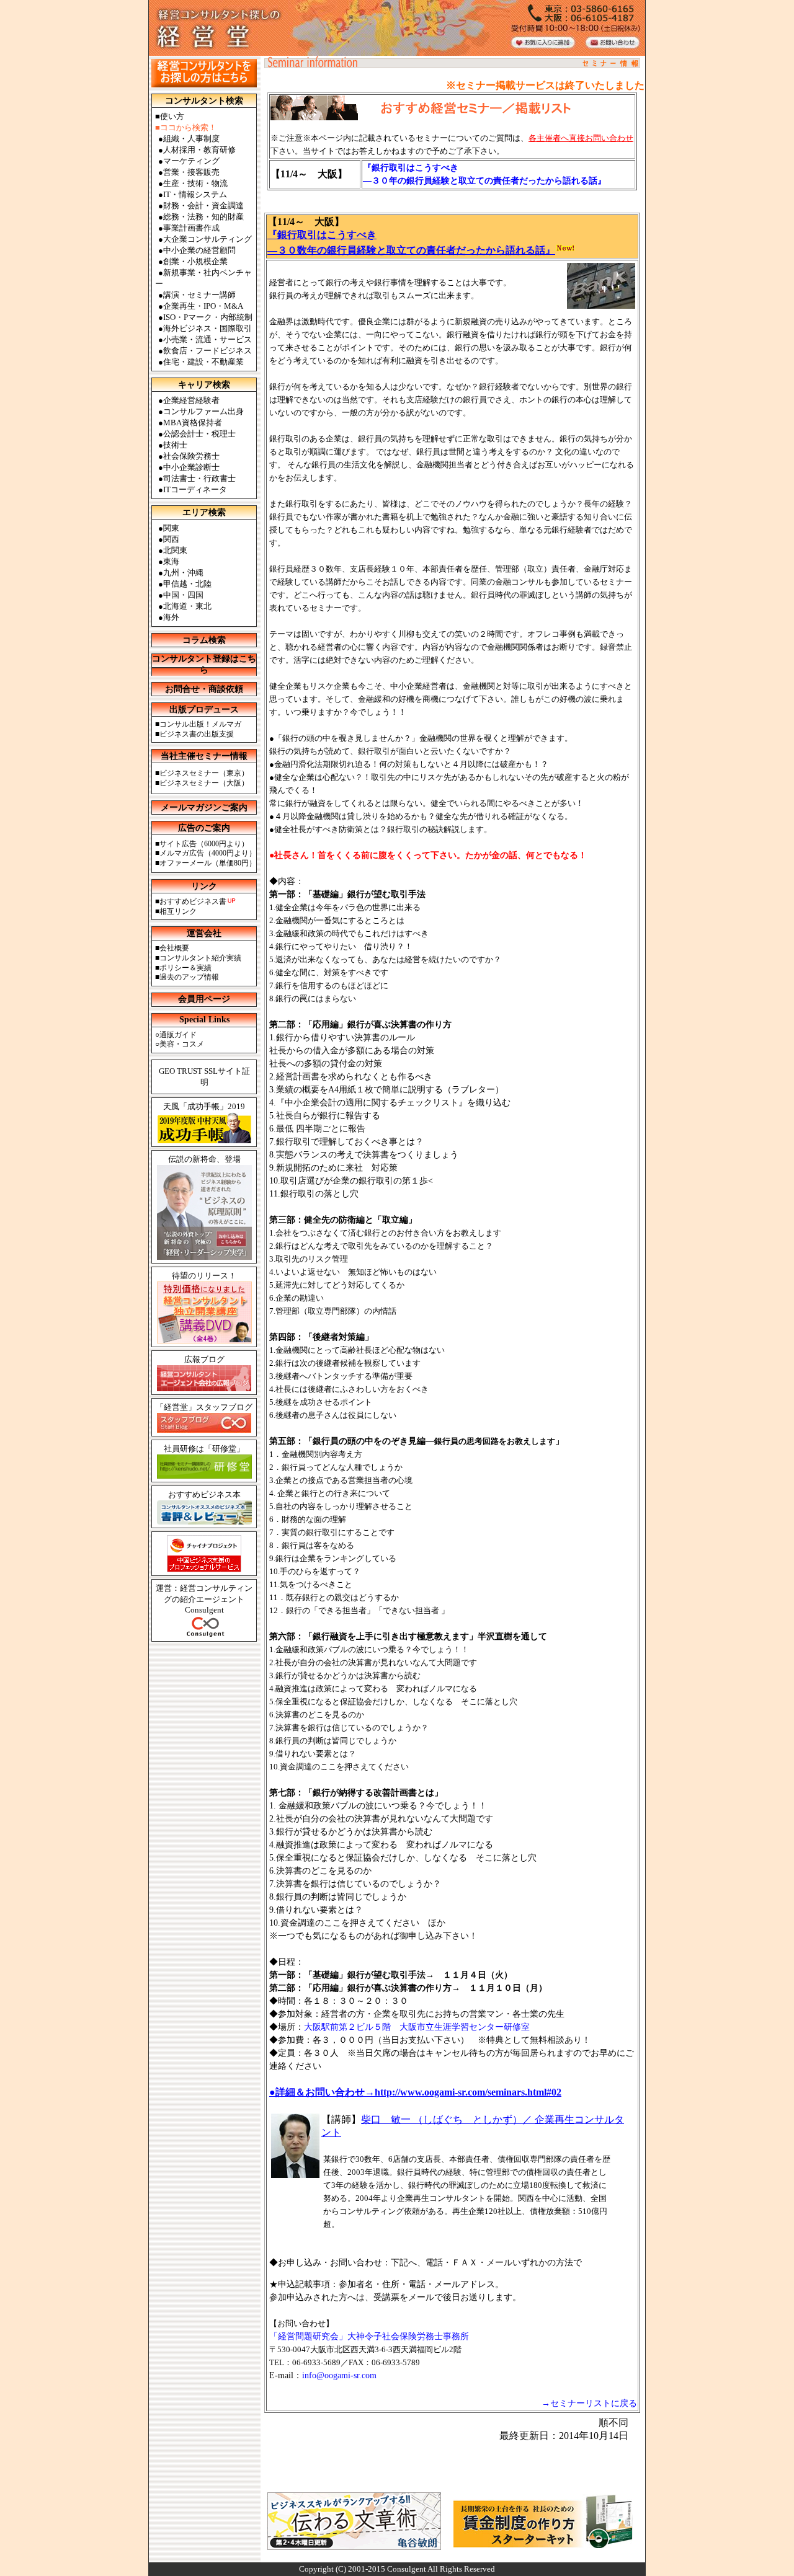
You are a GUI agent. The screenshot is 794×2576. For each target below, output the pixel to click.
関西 (171, 539)
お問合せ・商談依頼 (204, 689)
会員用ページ (204, 999)
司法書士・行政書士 (199, 478)
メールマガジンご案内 (204, 808)
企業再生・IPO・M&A (203, 306)
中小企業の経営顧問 (199, 250)
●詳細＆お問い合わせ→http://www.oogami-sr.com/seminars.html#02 (415, 2092)
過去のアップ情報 (189, 977)
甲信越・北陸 (187, 584)
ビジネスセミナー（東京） (204, 773)
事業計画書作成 (191, 228)
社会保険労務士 (191, 456)
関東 (171, 528)
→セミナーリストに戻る (589, 2403)
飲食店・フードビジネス (207, 351)
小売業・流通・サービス (207, 339)
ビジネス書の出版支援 (197, 734)
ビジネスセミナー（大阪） (204, 783)
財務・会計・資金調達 (203, 206)
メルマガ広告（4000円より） (208, 853)
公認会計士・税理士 (199, 434)
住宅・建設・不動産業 (203, 362)
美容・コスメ (182, 1044)
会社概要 (174, 948)
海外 (171, 617)
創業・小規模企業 (195, 261)
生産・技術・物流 (195, 183)
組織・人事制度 (191, 139)
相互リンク (178, 911)
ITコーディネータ (195, 489)
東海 (171, 561)
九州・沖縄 (183, 573)
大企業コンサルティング (207, 239)
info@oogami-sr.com (339, 2375)
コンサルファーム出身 (203, 411)
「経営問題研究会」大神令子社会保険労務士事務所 (369, 2336)
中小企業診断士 (191, 467)
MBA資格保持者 (193, 423)
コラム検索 (204, 640)
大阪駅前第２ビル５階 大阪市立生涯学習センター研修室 (417, 2027)
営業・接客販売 (191, 172)
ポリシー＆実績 (185, 968)
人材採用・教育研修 (199, 150)
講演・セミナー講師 (199, 295)
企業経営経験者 (191, 400)
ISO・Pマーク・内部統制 (208, 317)
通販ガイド (178, 1035)
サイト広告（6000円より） (204, 844)
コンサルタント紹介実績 (200, 958)
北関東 (175, 550)
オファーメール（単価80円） (208, 863)
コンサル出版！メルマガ (200, 724)
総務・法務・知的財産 (203, 217)
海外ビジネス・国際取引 (207, 328)
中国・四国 (183, 595)
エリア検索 (204, 512)
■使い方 (170, 116)
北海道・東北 (187, 606)
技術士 (175, 445)
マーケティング (191, 161)
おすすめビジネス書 (193, 901)
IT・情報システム (195, 194)
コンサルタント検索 (204, 101)
